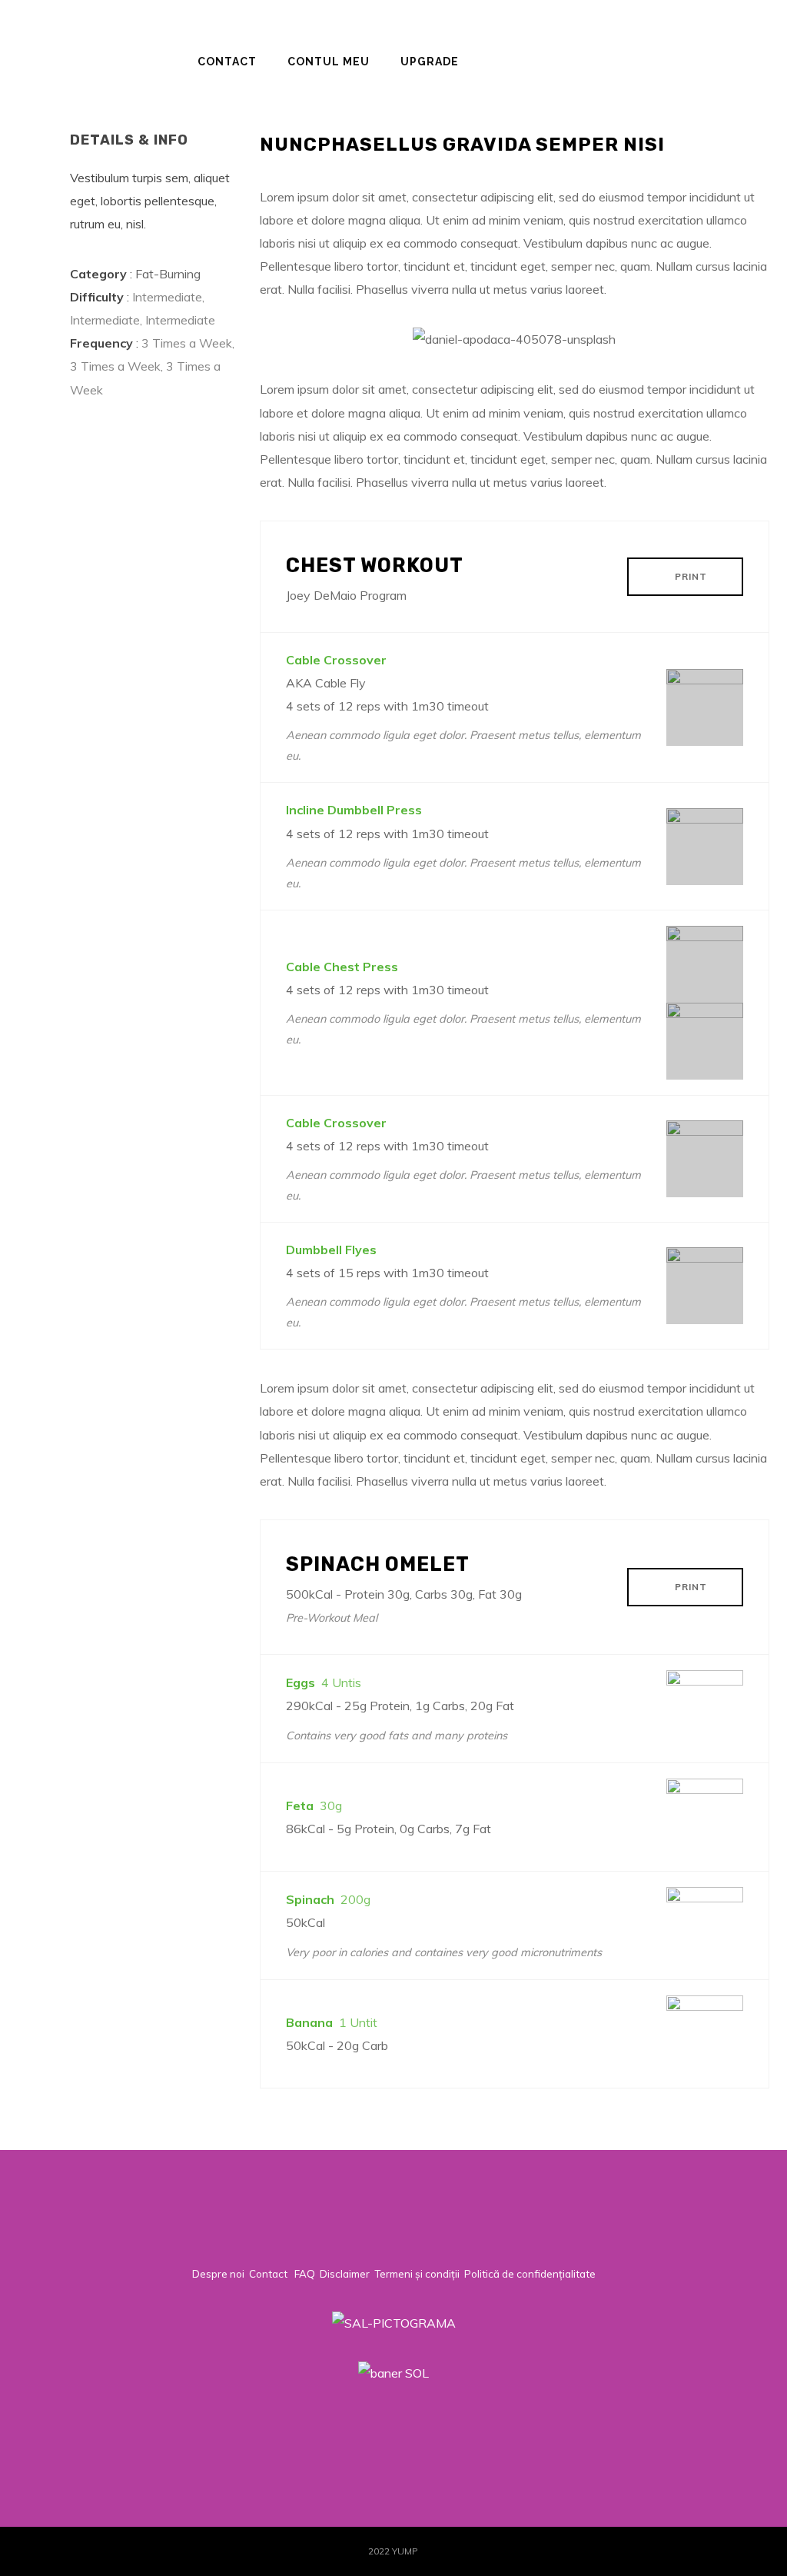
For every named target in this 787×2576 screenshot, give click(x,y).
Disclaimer (345, 2274)
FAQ (305, 2274)
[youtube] (760, 2437)
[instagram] (697, 2427)
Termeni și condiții (417, 2274)
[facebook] (646, 2427)
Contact (268, 2274)
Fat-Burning (168, 274)
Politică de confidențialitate (530, 2274)
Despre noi (218, 2274)
